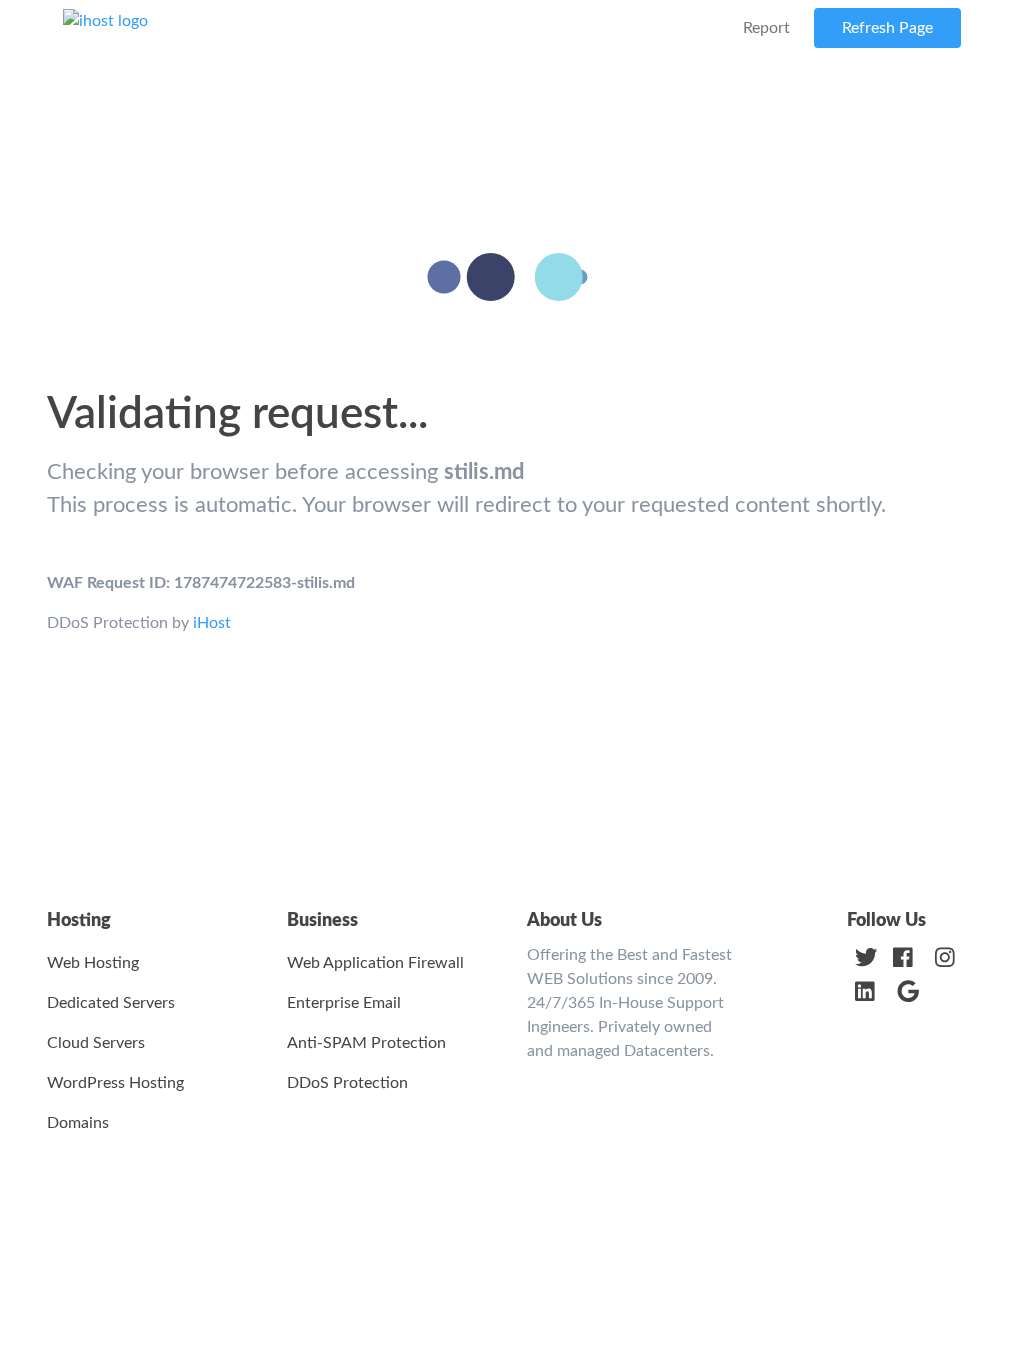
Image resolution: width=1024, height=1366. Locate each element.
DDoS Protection (347, 1083)
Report (766, 28)
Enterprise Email (344, 1003)
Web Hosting (93, 963)
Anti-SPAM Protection (366, 1043)
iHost (212, 623)
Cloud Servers (96, 1043)
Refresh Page (887, 28)
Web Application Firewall (375, 963)
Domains (78, 1123)
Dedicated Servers (111, 1003)
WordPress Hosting (115, 1083)
